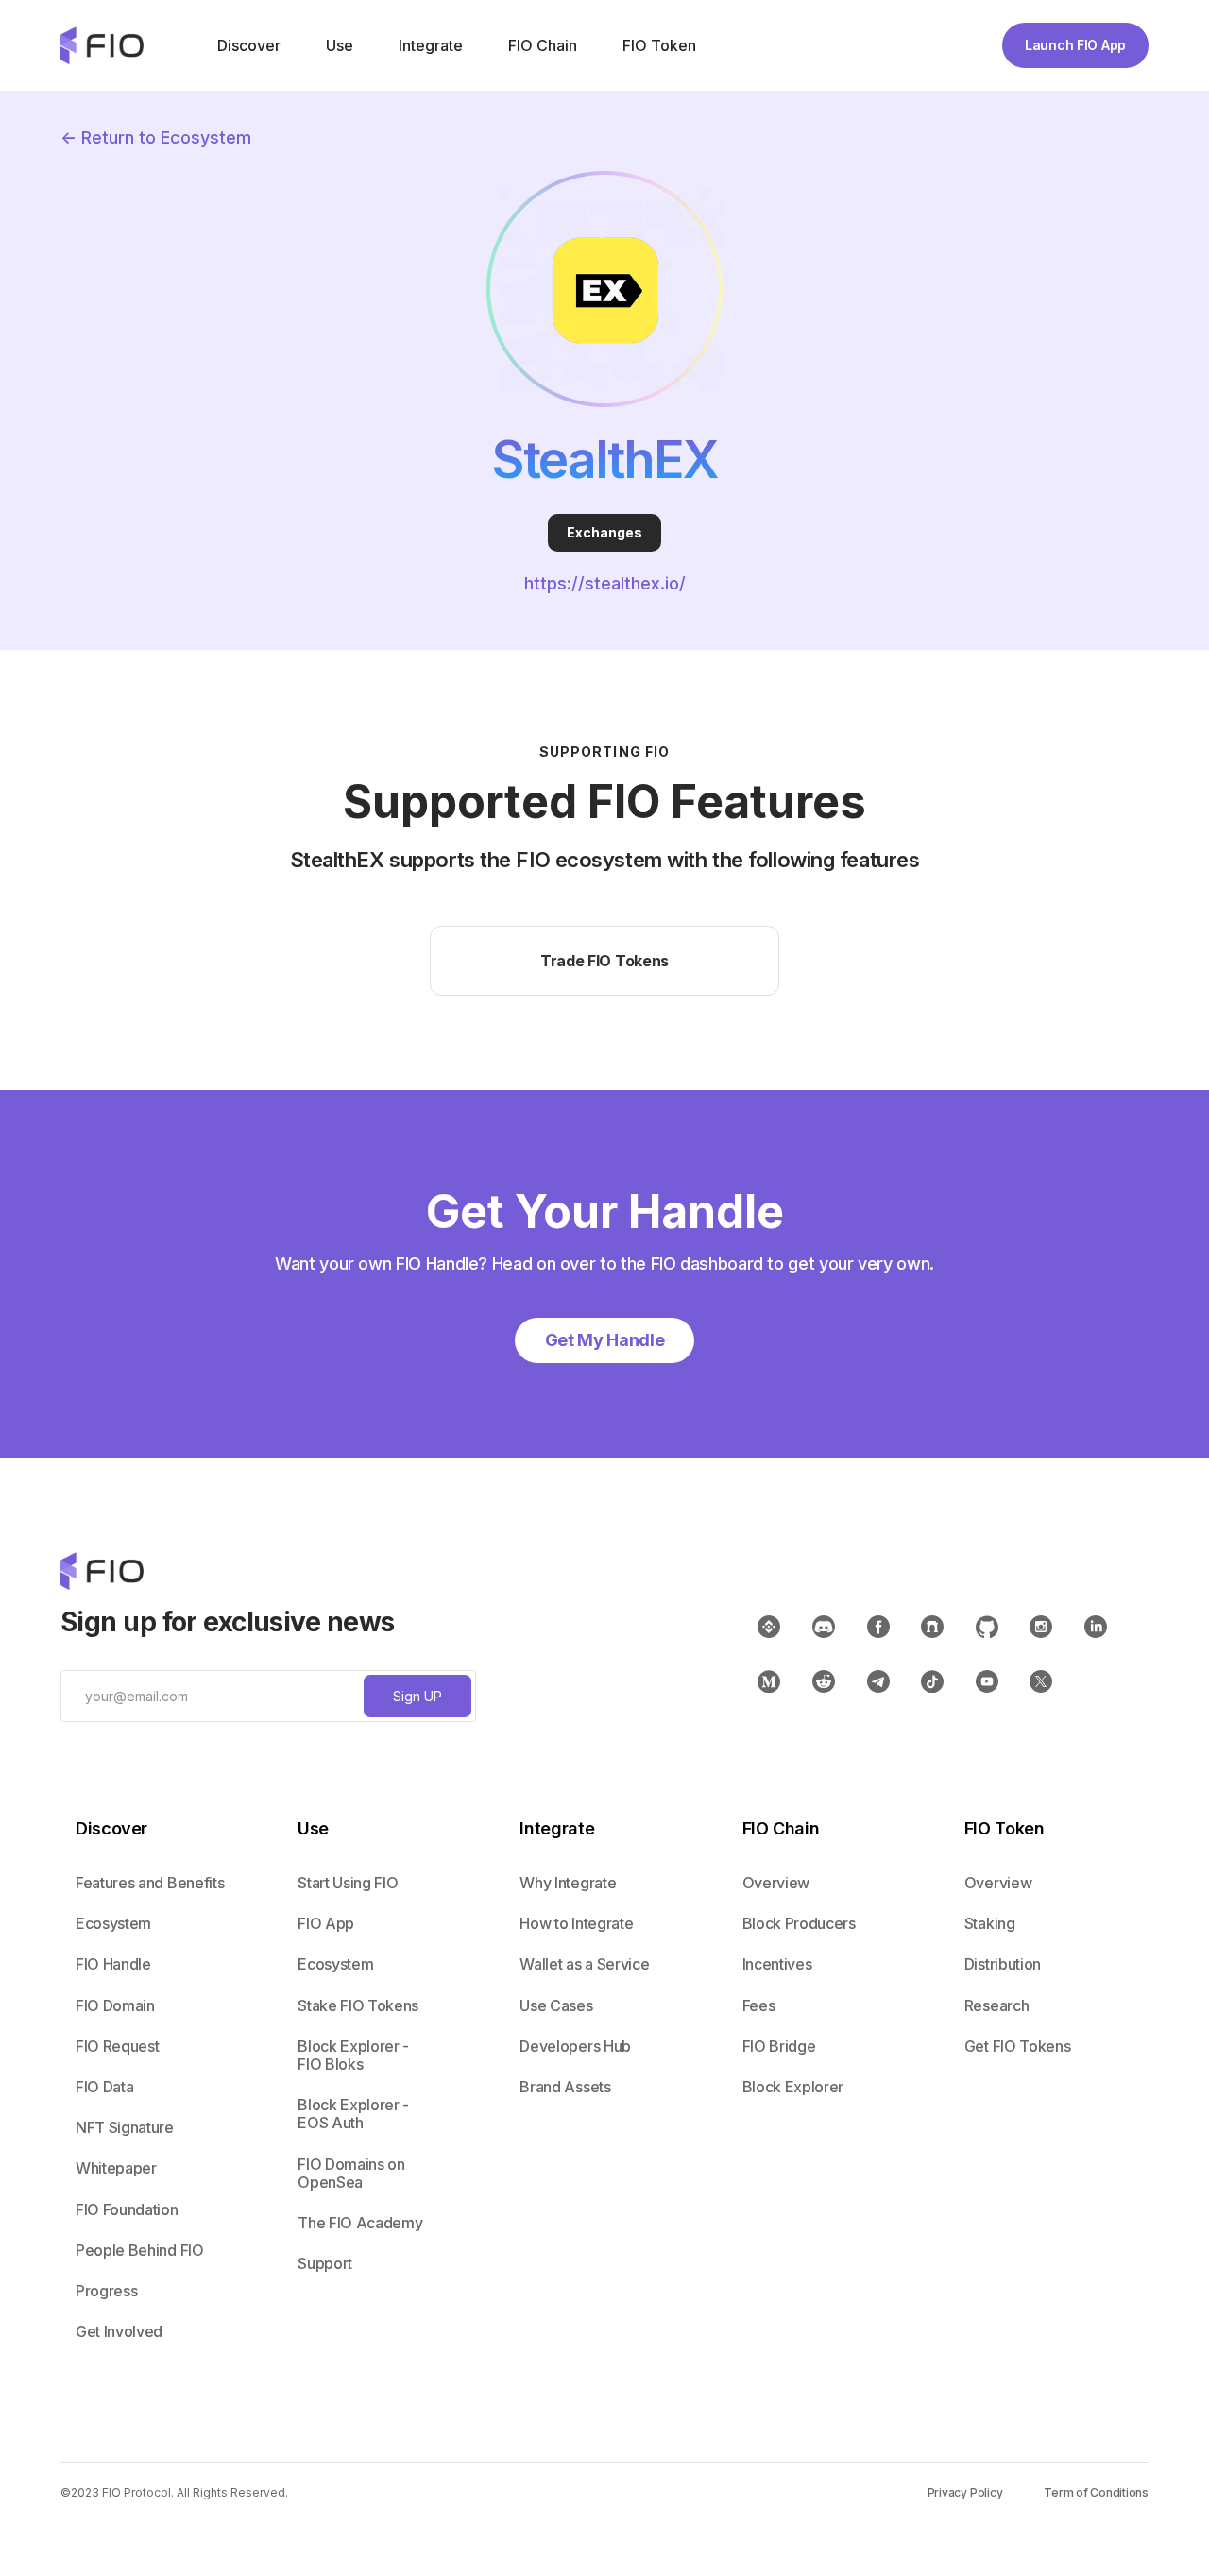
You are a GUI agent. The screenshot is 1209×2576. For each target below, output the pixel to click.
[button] (247, 45)
